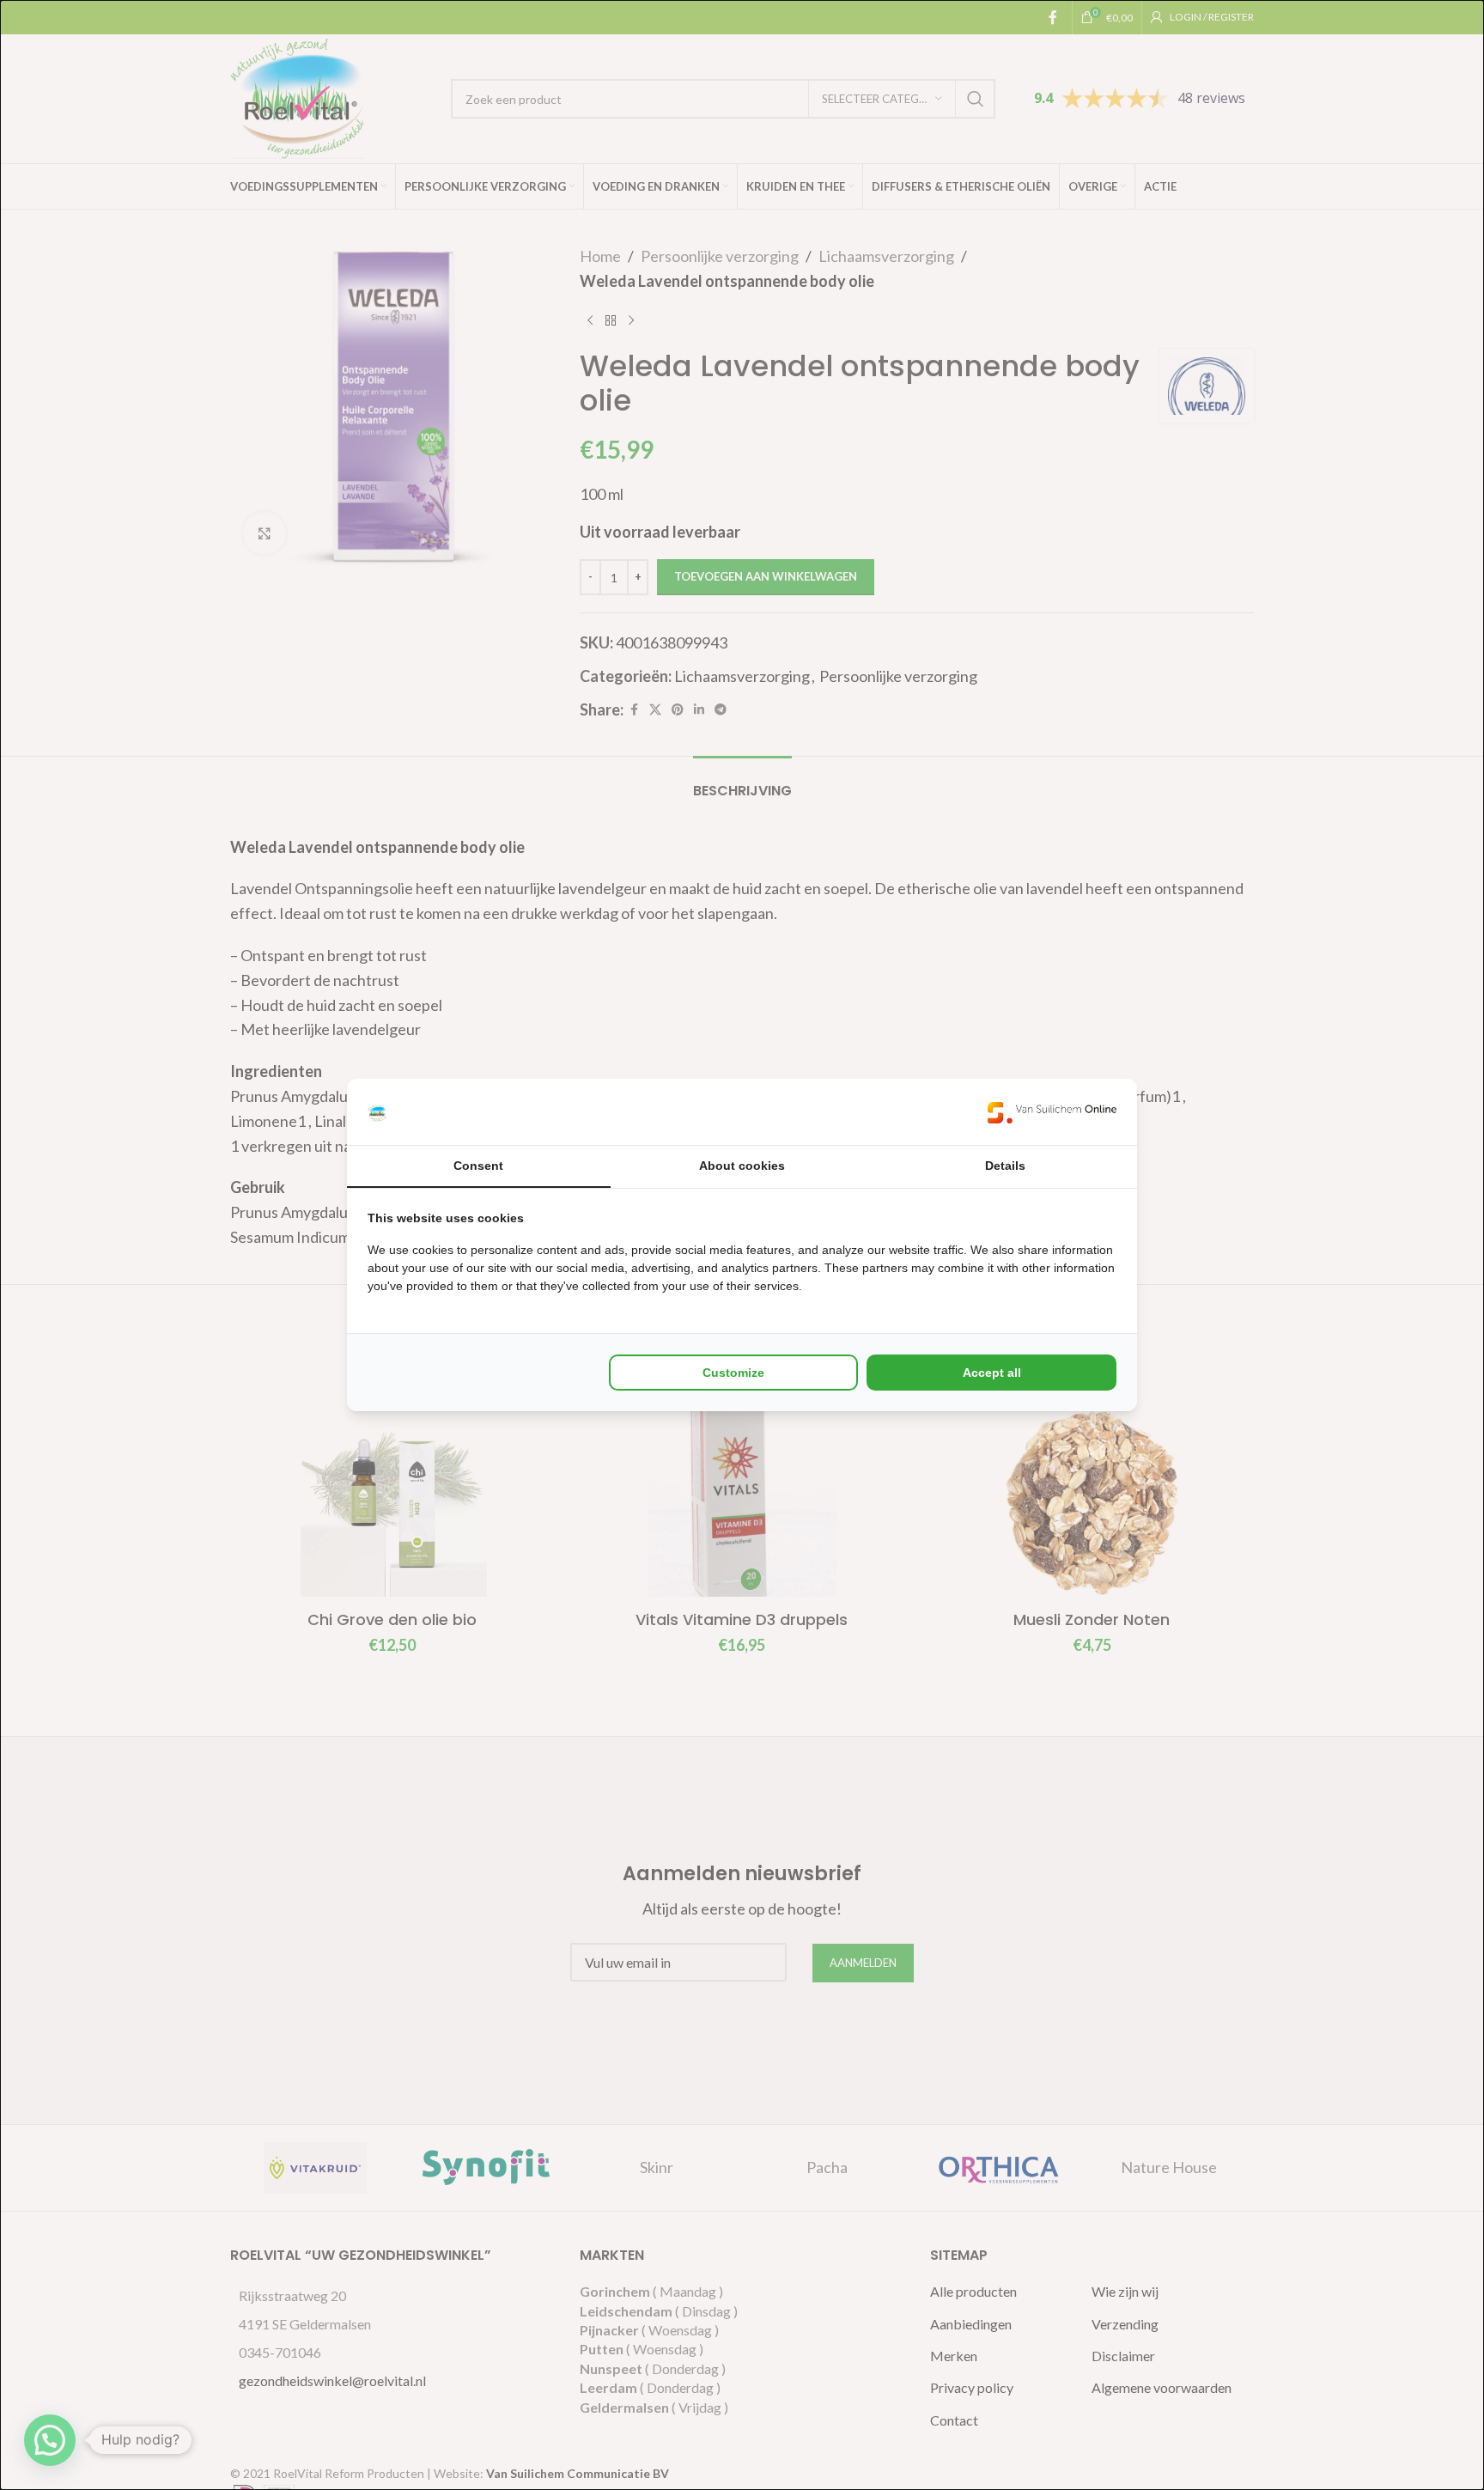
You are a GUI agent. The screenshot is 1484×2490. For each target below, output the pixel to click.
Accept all (992, 1373)
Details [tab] (1005, 1166)
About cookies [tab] (742, 1166)
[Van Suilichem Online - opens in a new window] (1052, 1112)
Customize (733, 1373)
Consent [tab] (478, 1166)
